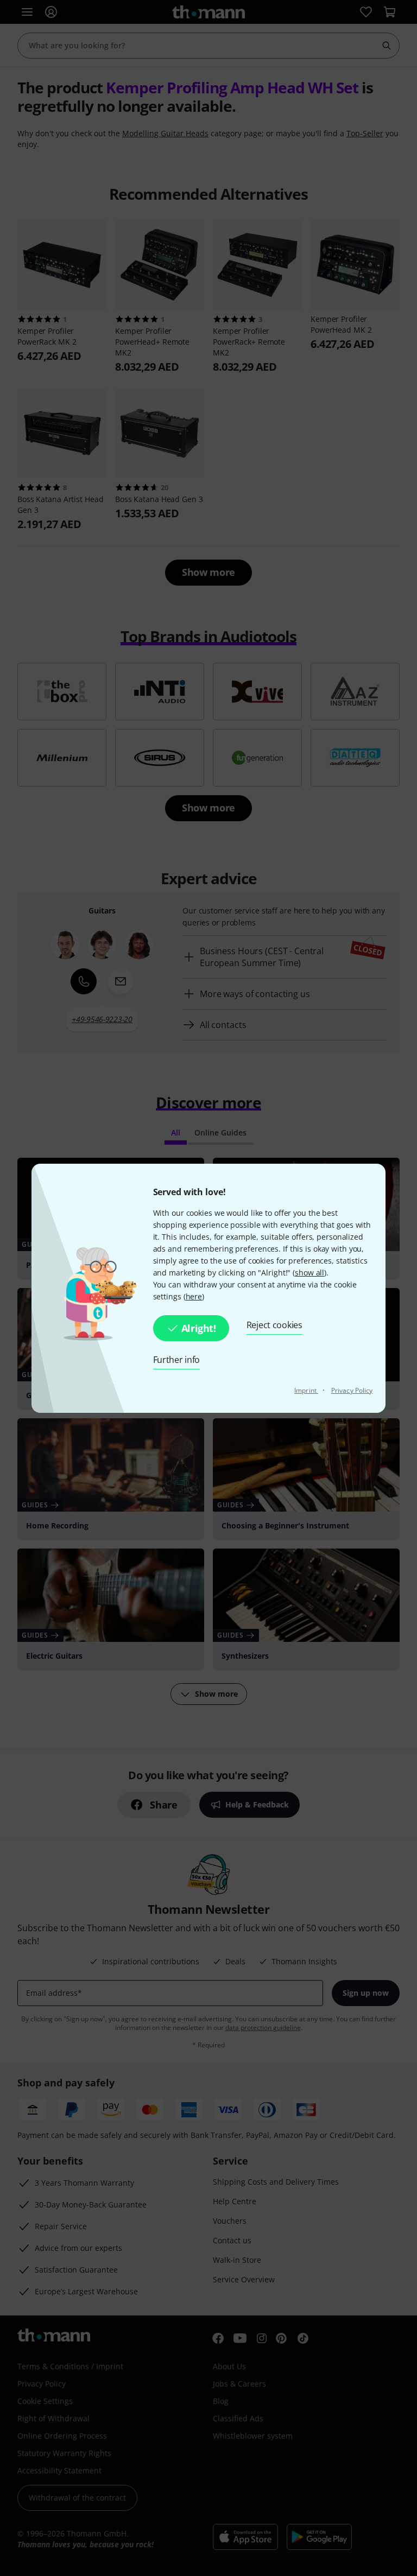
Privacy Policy (352, 1390)
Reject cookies (274, 1325)
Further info (177, 1360)
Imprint (306, 1390)
